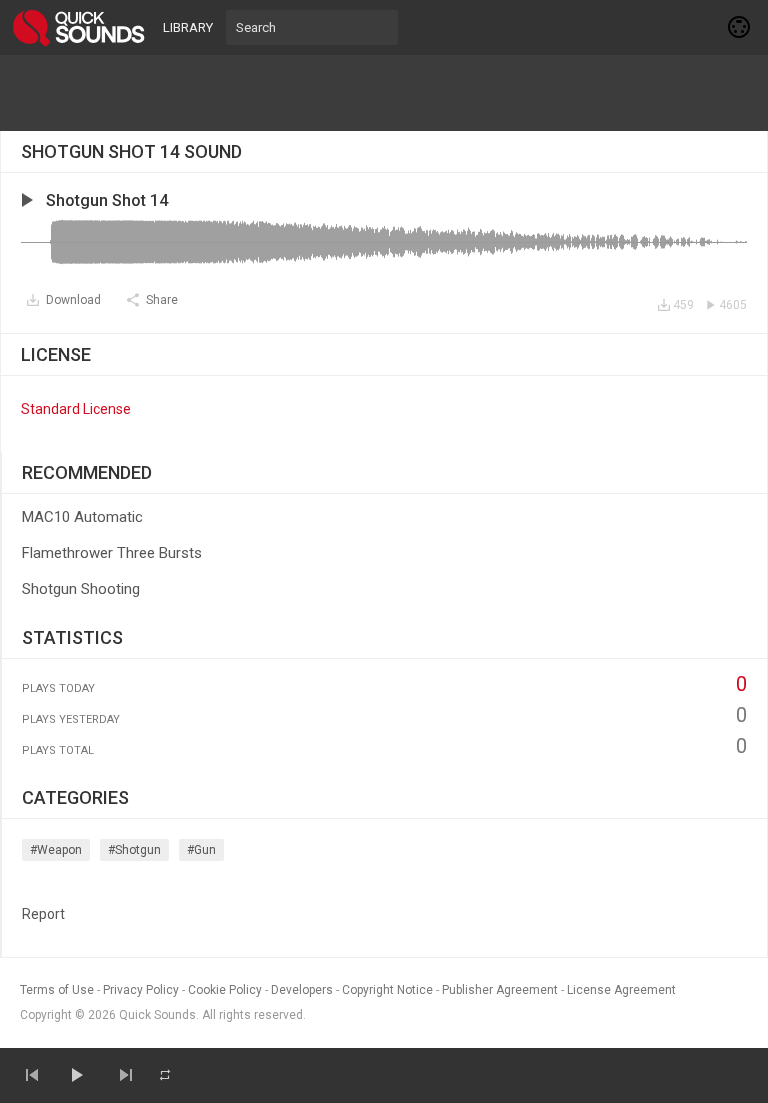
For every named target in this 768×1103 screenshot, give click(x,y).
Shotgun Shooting (81, 589)
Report (43, 914)
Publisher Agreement (500, 990)
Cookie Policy (225, 990)
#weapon (56, 850)
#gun (201, 850)
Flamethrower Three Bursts (112, 553)
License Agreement (621, 990)
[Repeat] (165, 1075)
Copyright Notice (387, 990)
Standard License (76, 409)
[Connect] (740, 27)
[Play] (76, 1075)
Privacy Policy (141, 990)
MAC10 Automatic (82, 517)
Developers (302, 990)
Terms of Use (57, 990)
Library (188, 27)
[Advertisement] (384, 93)
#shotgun (134, 850)
